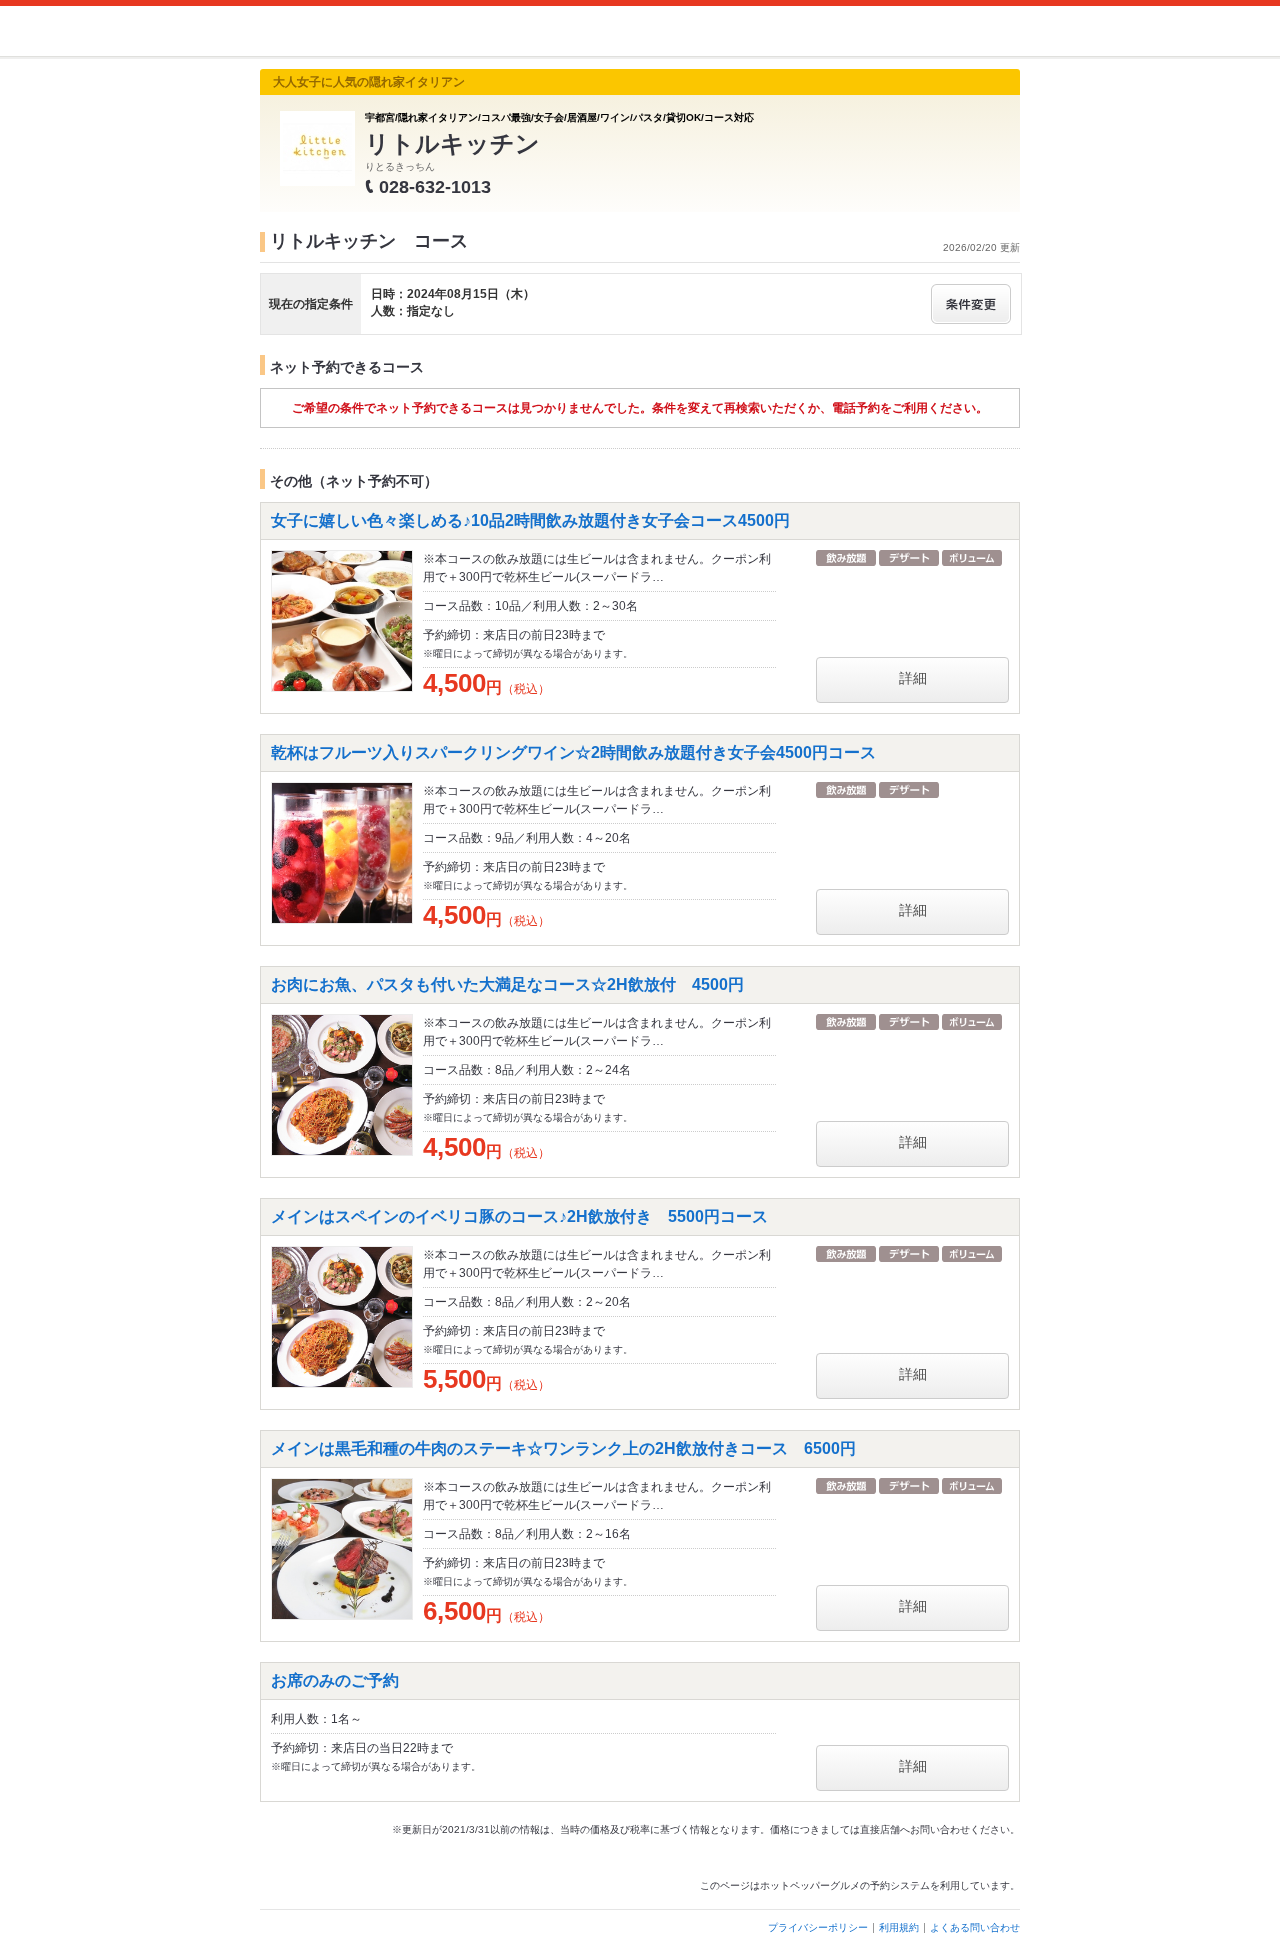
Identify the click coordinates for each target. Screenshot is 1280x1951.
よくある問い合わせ (975, 1927)
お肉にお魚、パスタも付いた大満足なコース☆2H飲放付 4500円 (507, 984)
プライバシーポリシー (818, 1927)
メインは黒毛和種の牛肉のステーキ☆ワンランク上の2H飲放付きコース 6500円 (563, 1448)
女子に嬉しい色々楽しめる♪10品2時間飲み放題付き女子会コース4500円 (530, 520)
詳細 (913, 678)
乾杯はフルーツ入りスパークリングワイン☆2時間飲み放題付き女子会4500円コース (573, 752)
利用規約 (899, 1927)
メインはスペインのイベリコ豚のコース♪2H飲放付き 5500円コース (519, 1216)
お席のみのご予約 (335, 1680)
